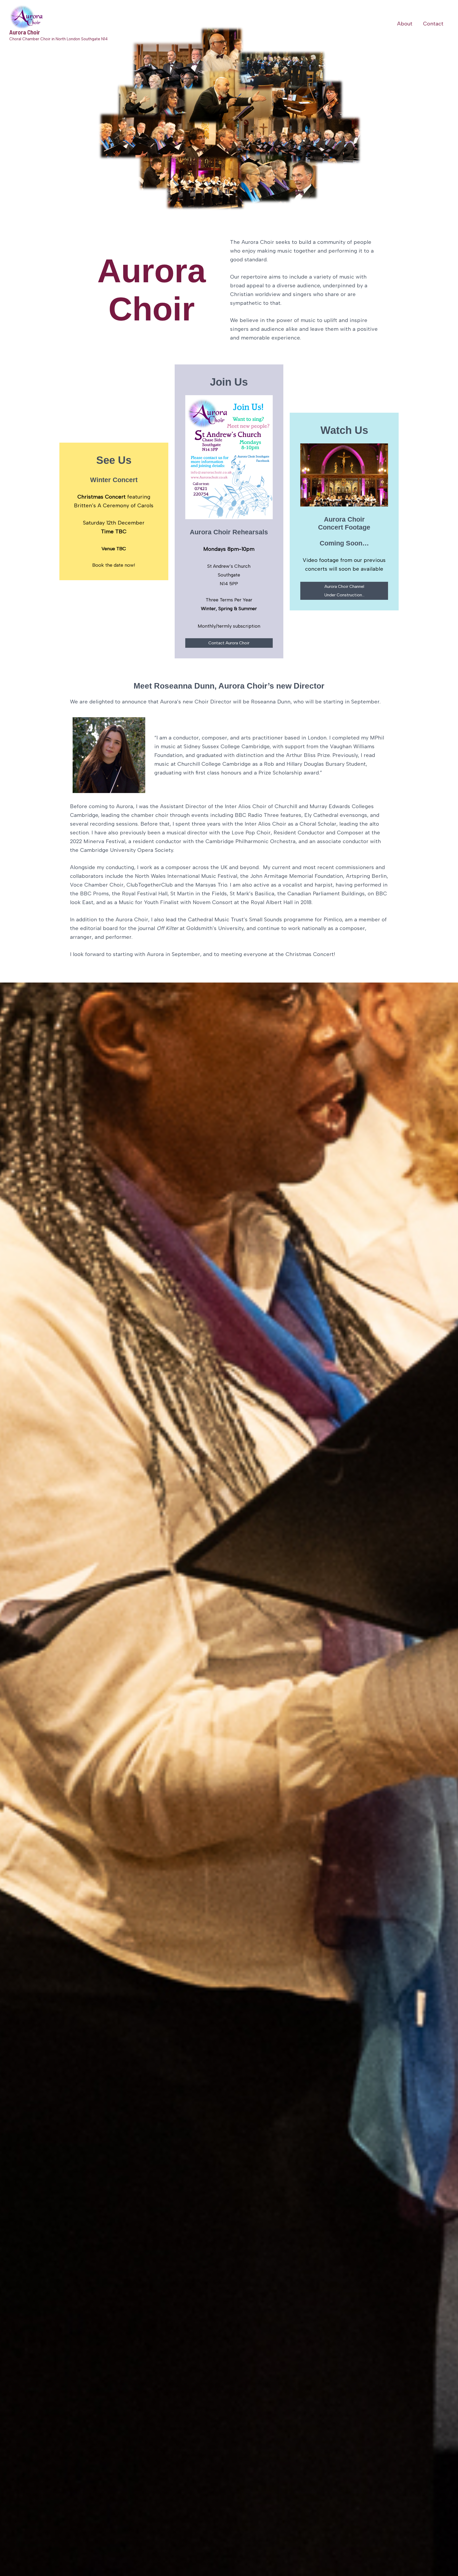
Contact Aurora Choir (229, 643)
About (405, 24)
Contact (433, 24)
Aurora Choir (25, 32)
